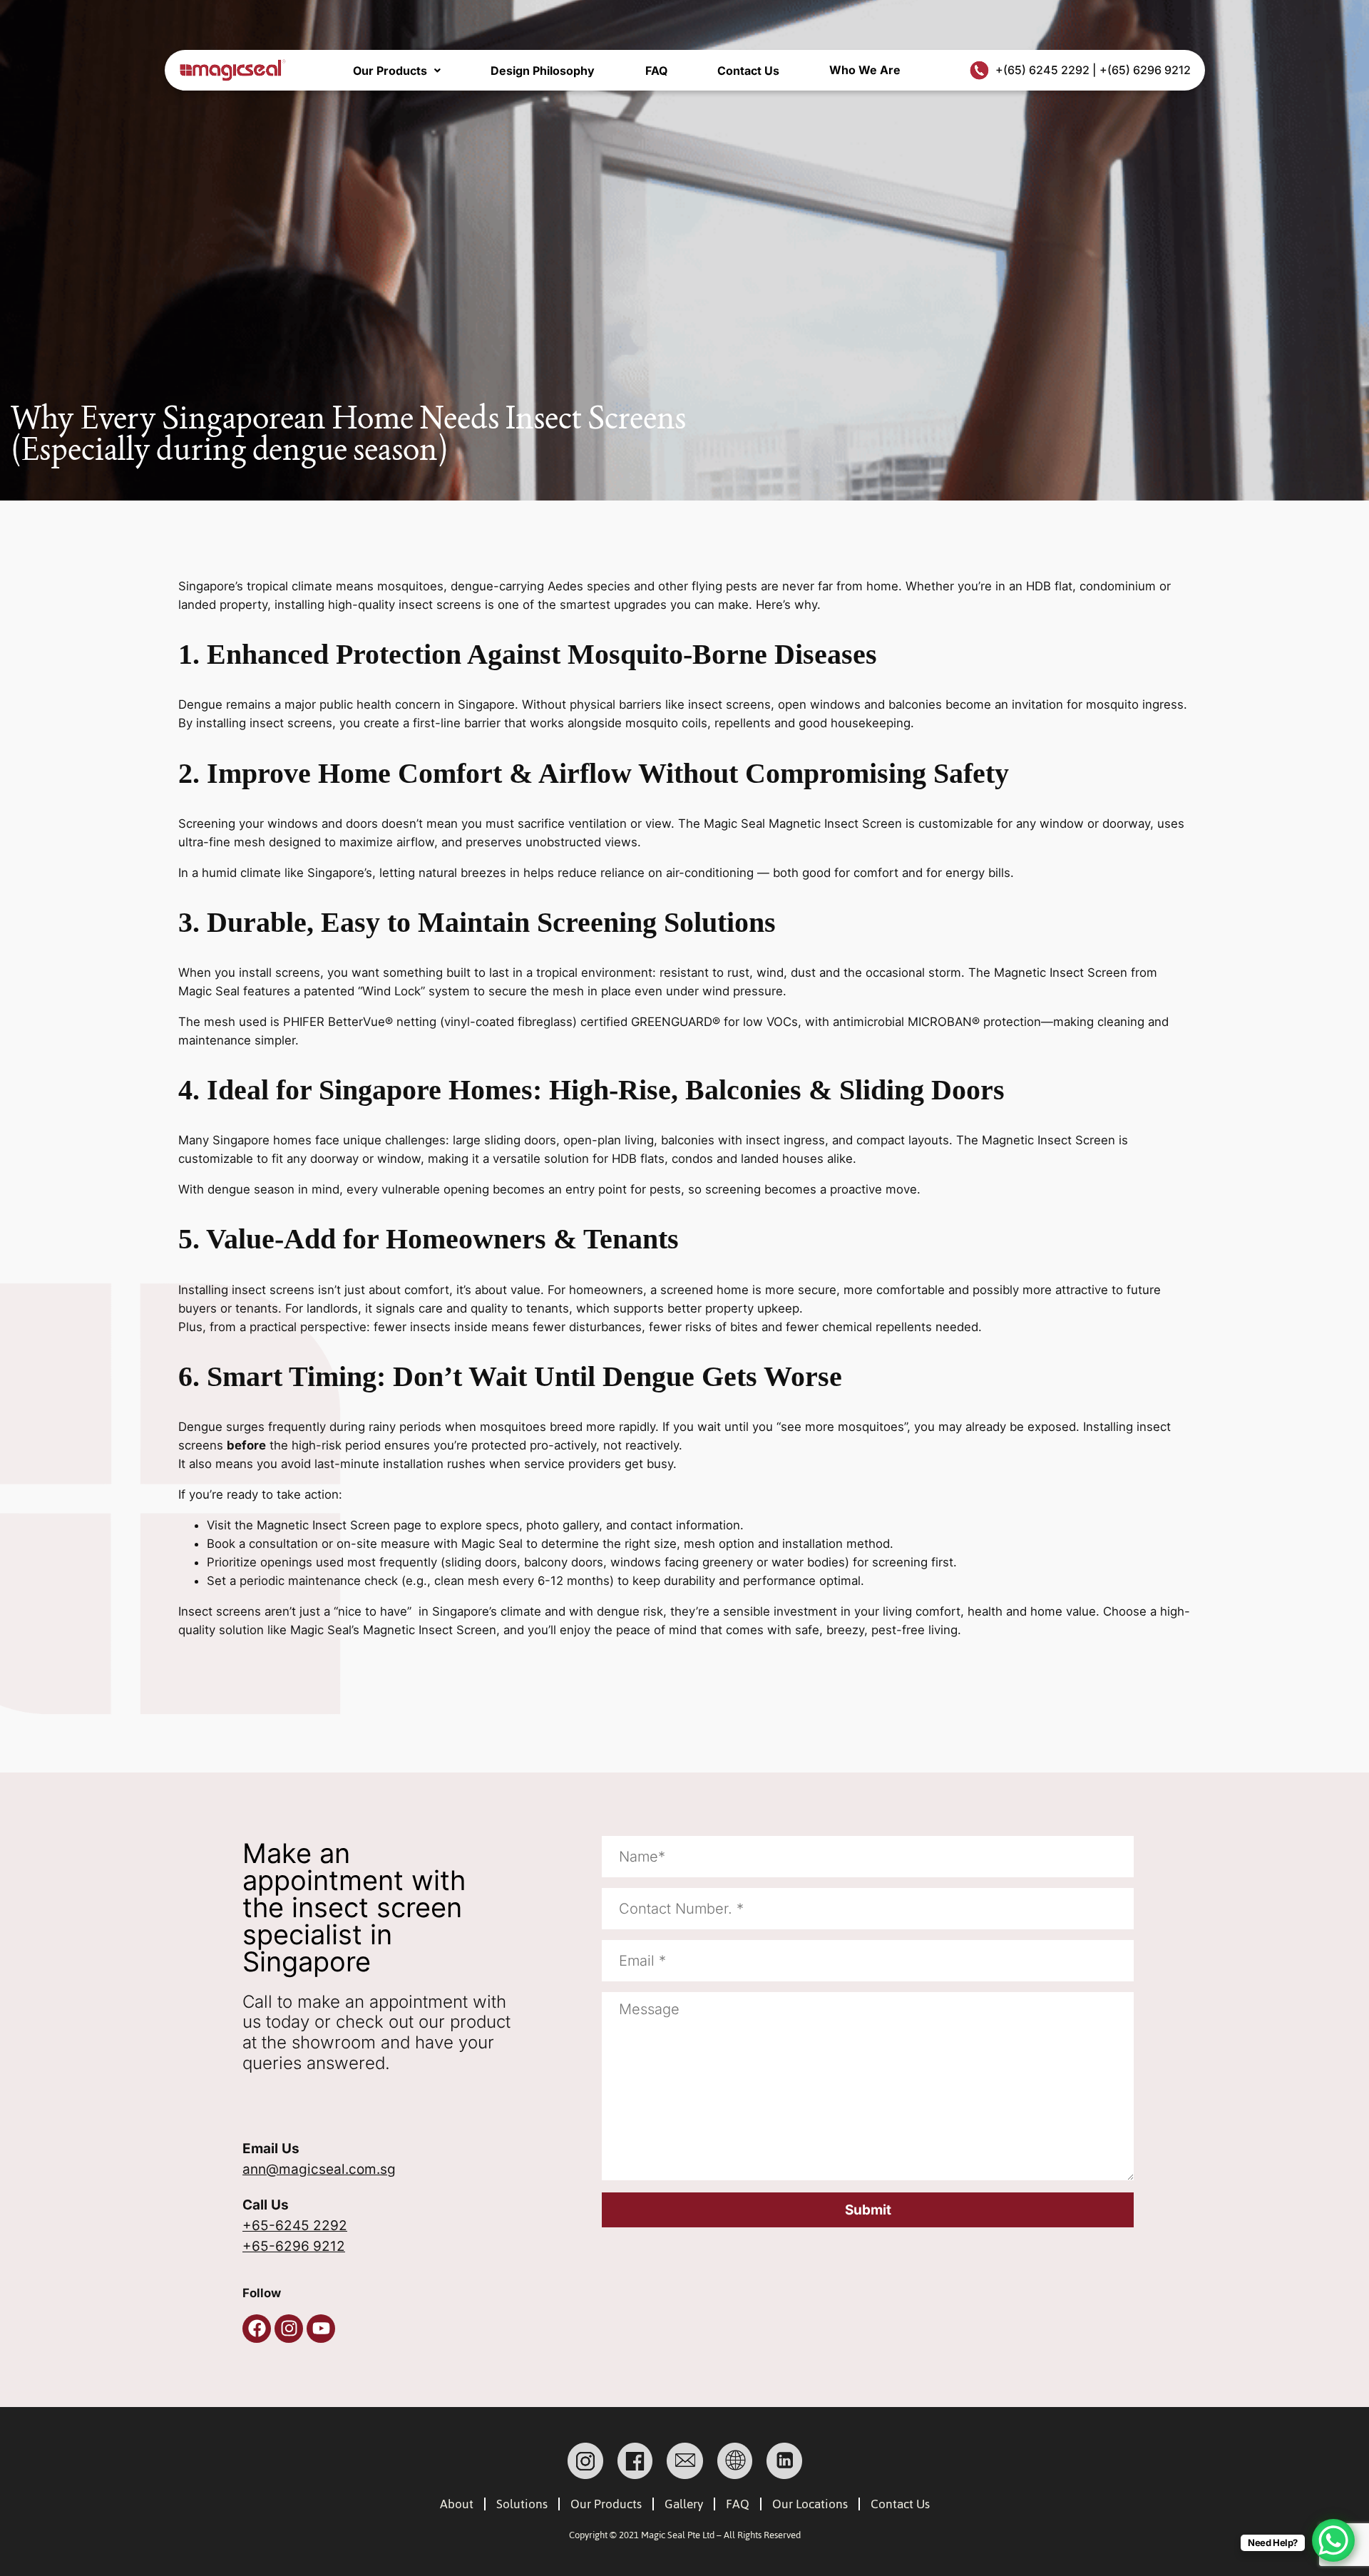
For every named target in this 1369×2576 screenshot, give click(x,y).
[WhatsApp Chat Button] (1333, 2540)
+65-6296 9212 (294, 2246)
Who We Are (865, 70)
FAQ (656, 71)
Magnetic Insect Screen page (339, 1525)
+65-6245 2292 (295, 2226)
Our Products (390, 71)
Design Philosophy (543, 71)
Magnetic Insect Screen (835, 823)
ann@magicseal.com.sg (319, 2169)
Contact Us (748, 71)
